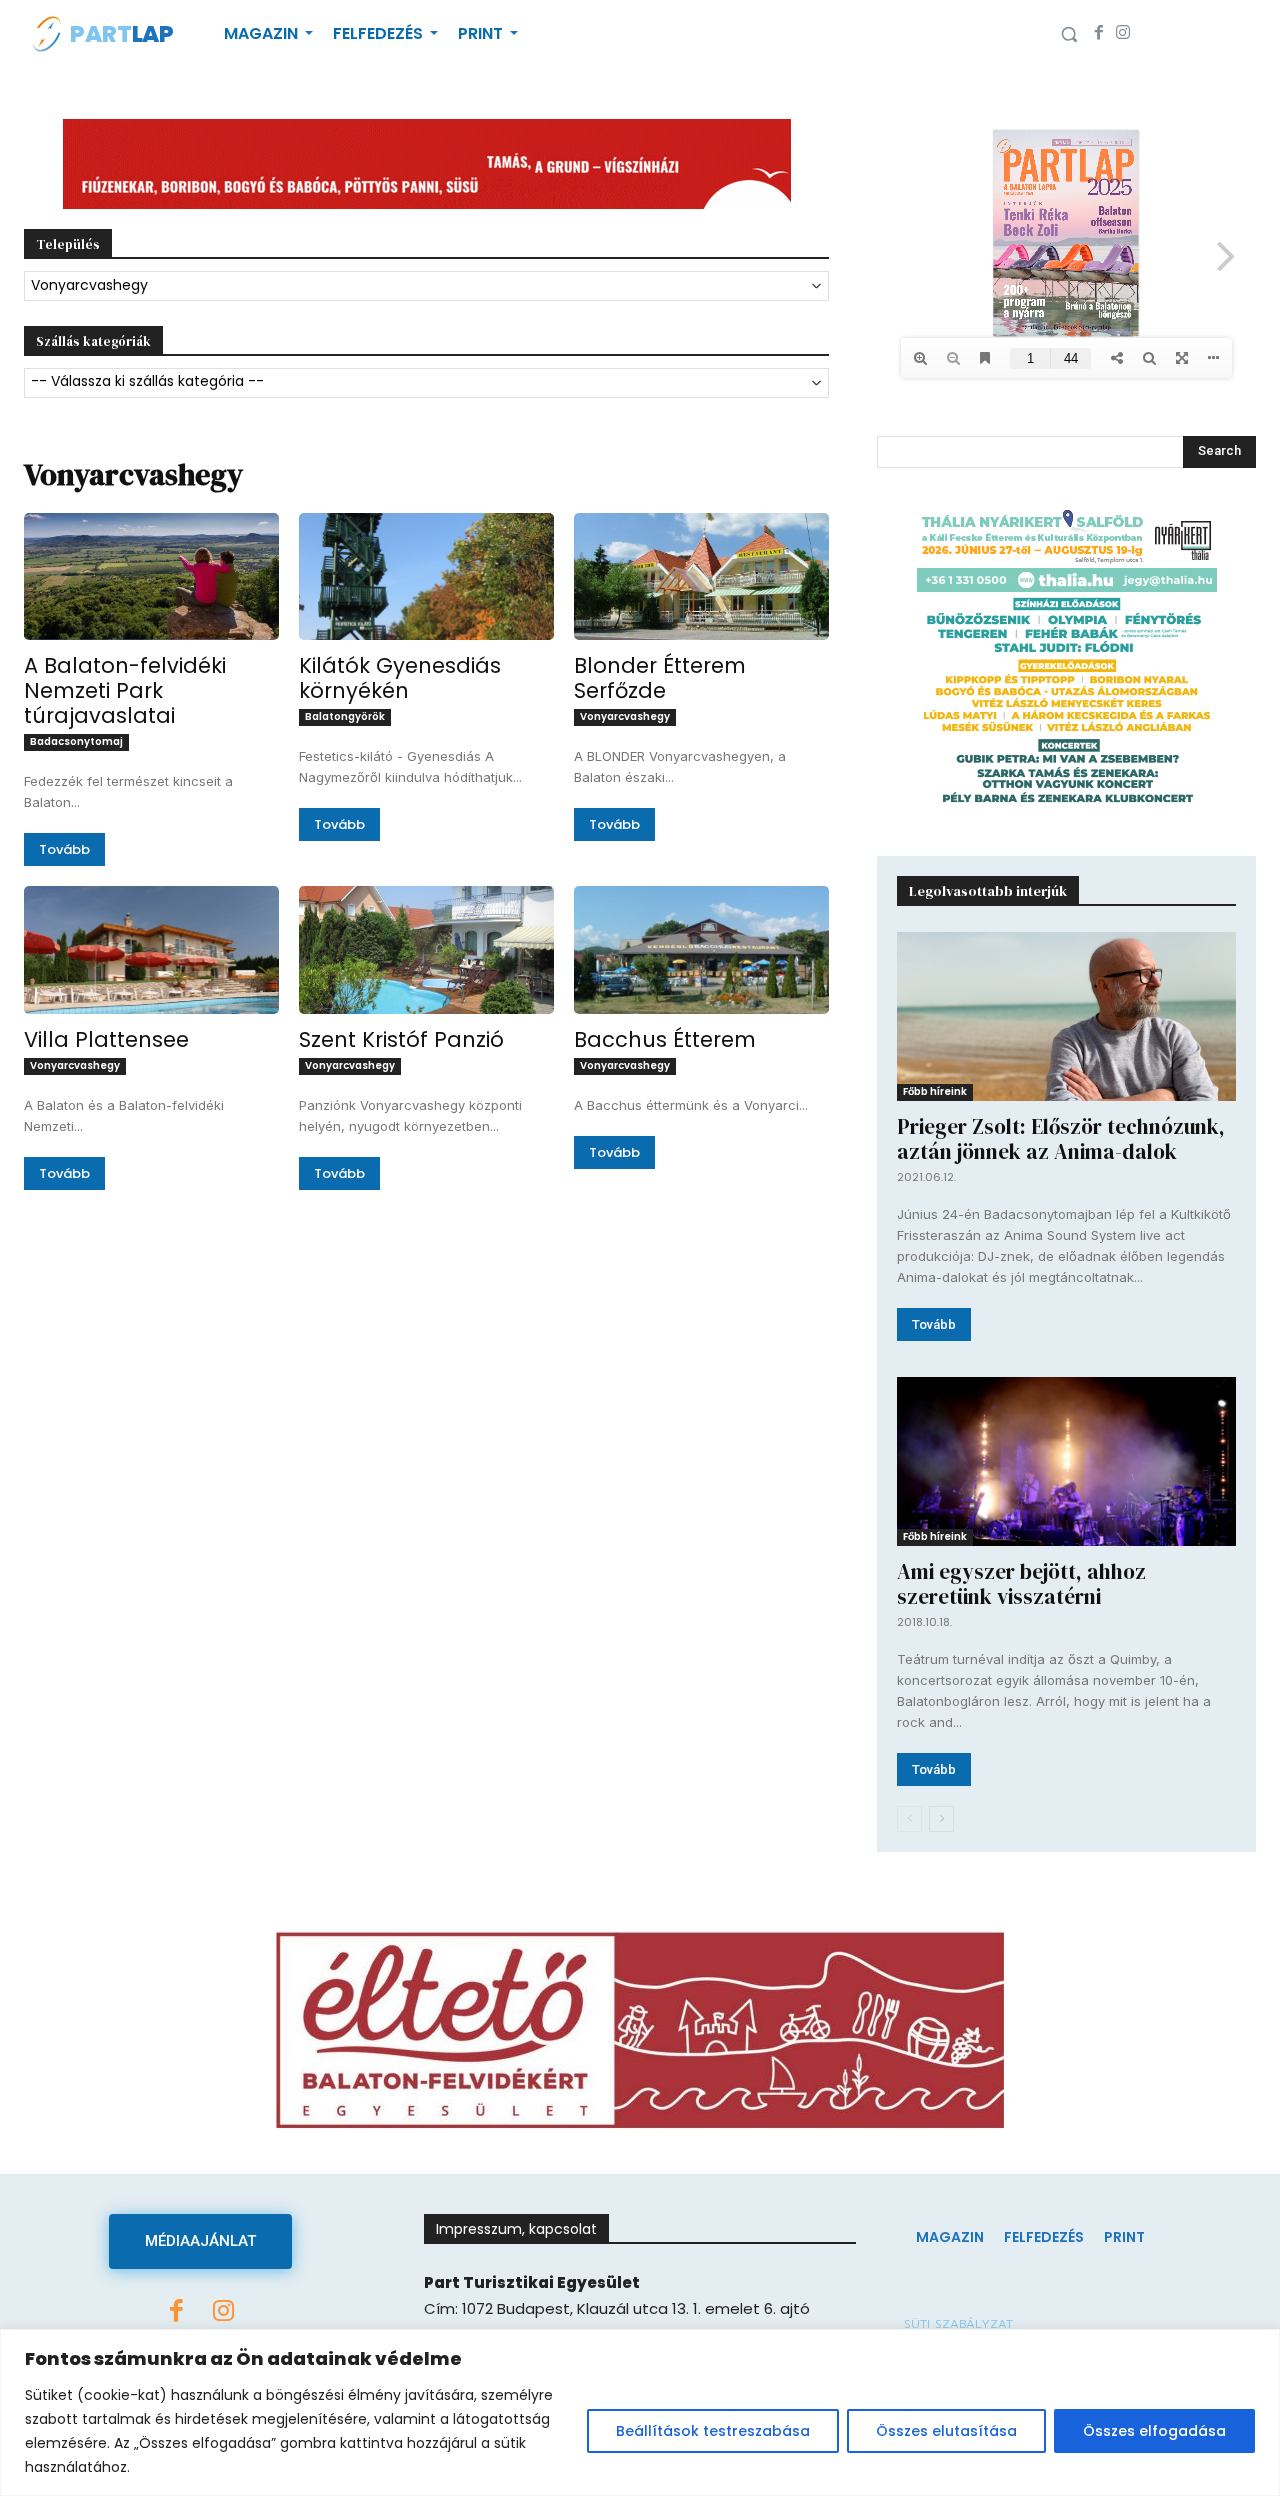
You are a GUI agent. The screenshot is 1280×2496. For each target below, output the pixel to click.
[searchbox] (426, 382)
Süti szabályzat (958, 2324)
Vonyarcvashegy (625, 716)
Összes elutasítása (946, 2431)
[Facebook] (1099, 34)
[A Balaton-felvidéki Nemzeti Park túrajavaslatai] (151, 577)
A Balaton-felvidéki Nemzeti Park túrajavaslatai (125, 690)
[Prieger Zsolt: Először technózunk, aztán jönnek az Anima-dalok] (1066, 1016)
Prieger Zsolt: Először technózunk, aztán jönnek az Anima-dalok (1061, 1139)
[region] (640, 2412)
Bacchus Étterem (665, 1039)
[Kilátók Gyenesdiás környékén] (426, 577)
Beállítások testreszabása (713, 2431)
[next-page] (941, 1819)
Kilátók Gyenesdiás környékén (400, 678)
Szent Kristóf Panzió (401, 1039)
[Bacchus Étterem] (701, 950)
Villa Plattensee (106, 1039)
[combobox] (426, 286)
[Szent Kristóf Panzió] (426, 950)
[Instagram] (1123, 34)
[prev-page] (909, 1819)
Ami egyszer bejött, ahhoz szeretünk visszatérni (1021, 1584)
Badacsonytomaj (76, 741)
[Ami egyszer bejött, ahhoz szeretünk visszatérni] (1066, 1461)
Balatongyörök (345, 716)
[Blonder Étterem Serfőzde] (701, 577)
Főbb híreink (935, 1091)
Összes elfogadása (1154, 2431)
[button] (1069, 34)
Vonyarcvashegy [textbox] (89, 285)
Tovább (64, 849)
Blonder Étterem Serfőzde (660, 678)
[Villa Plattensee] (151, 950)
